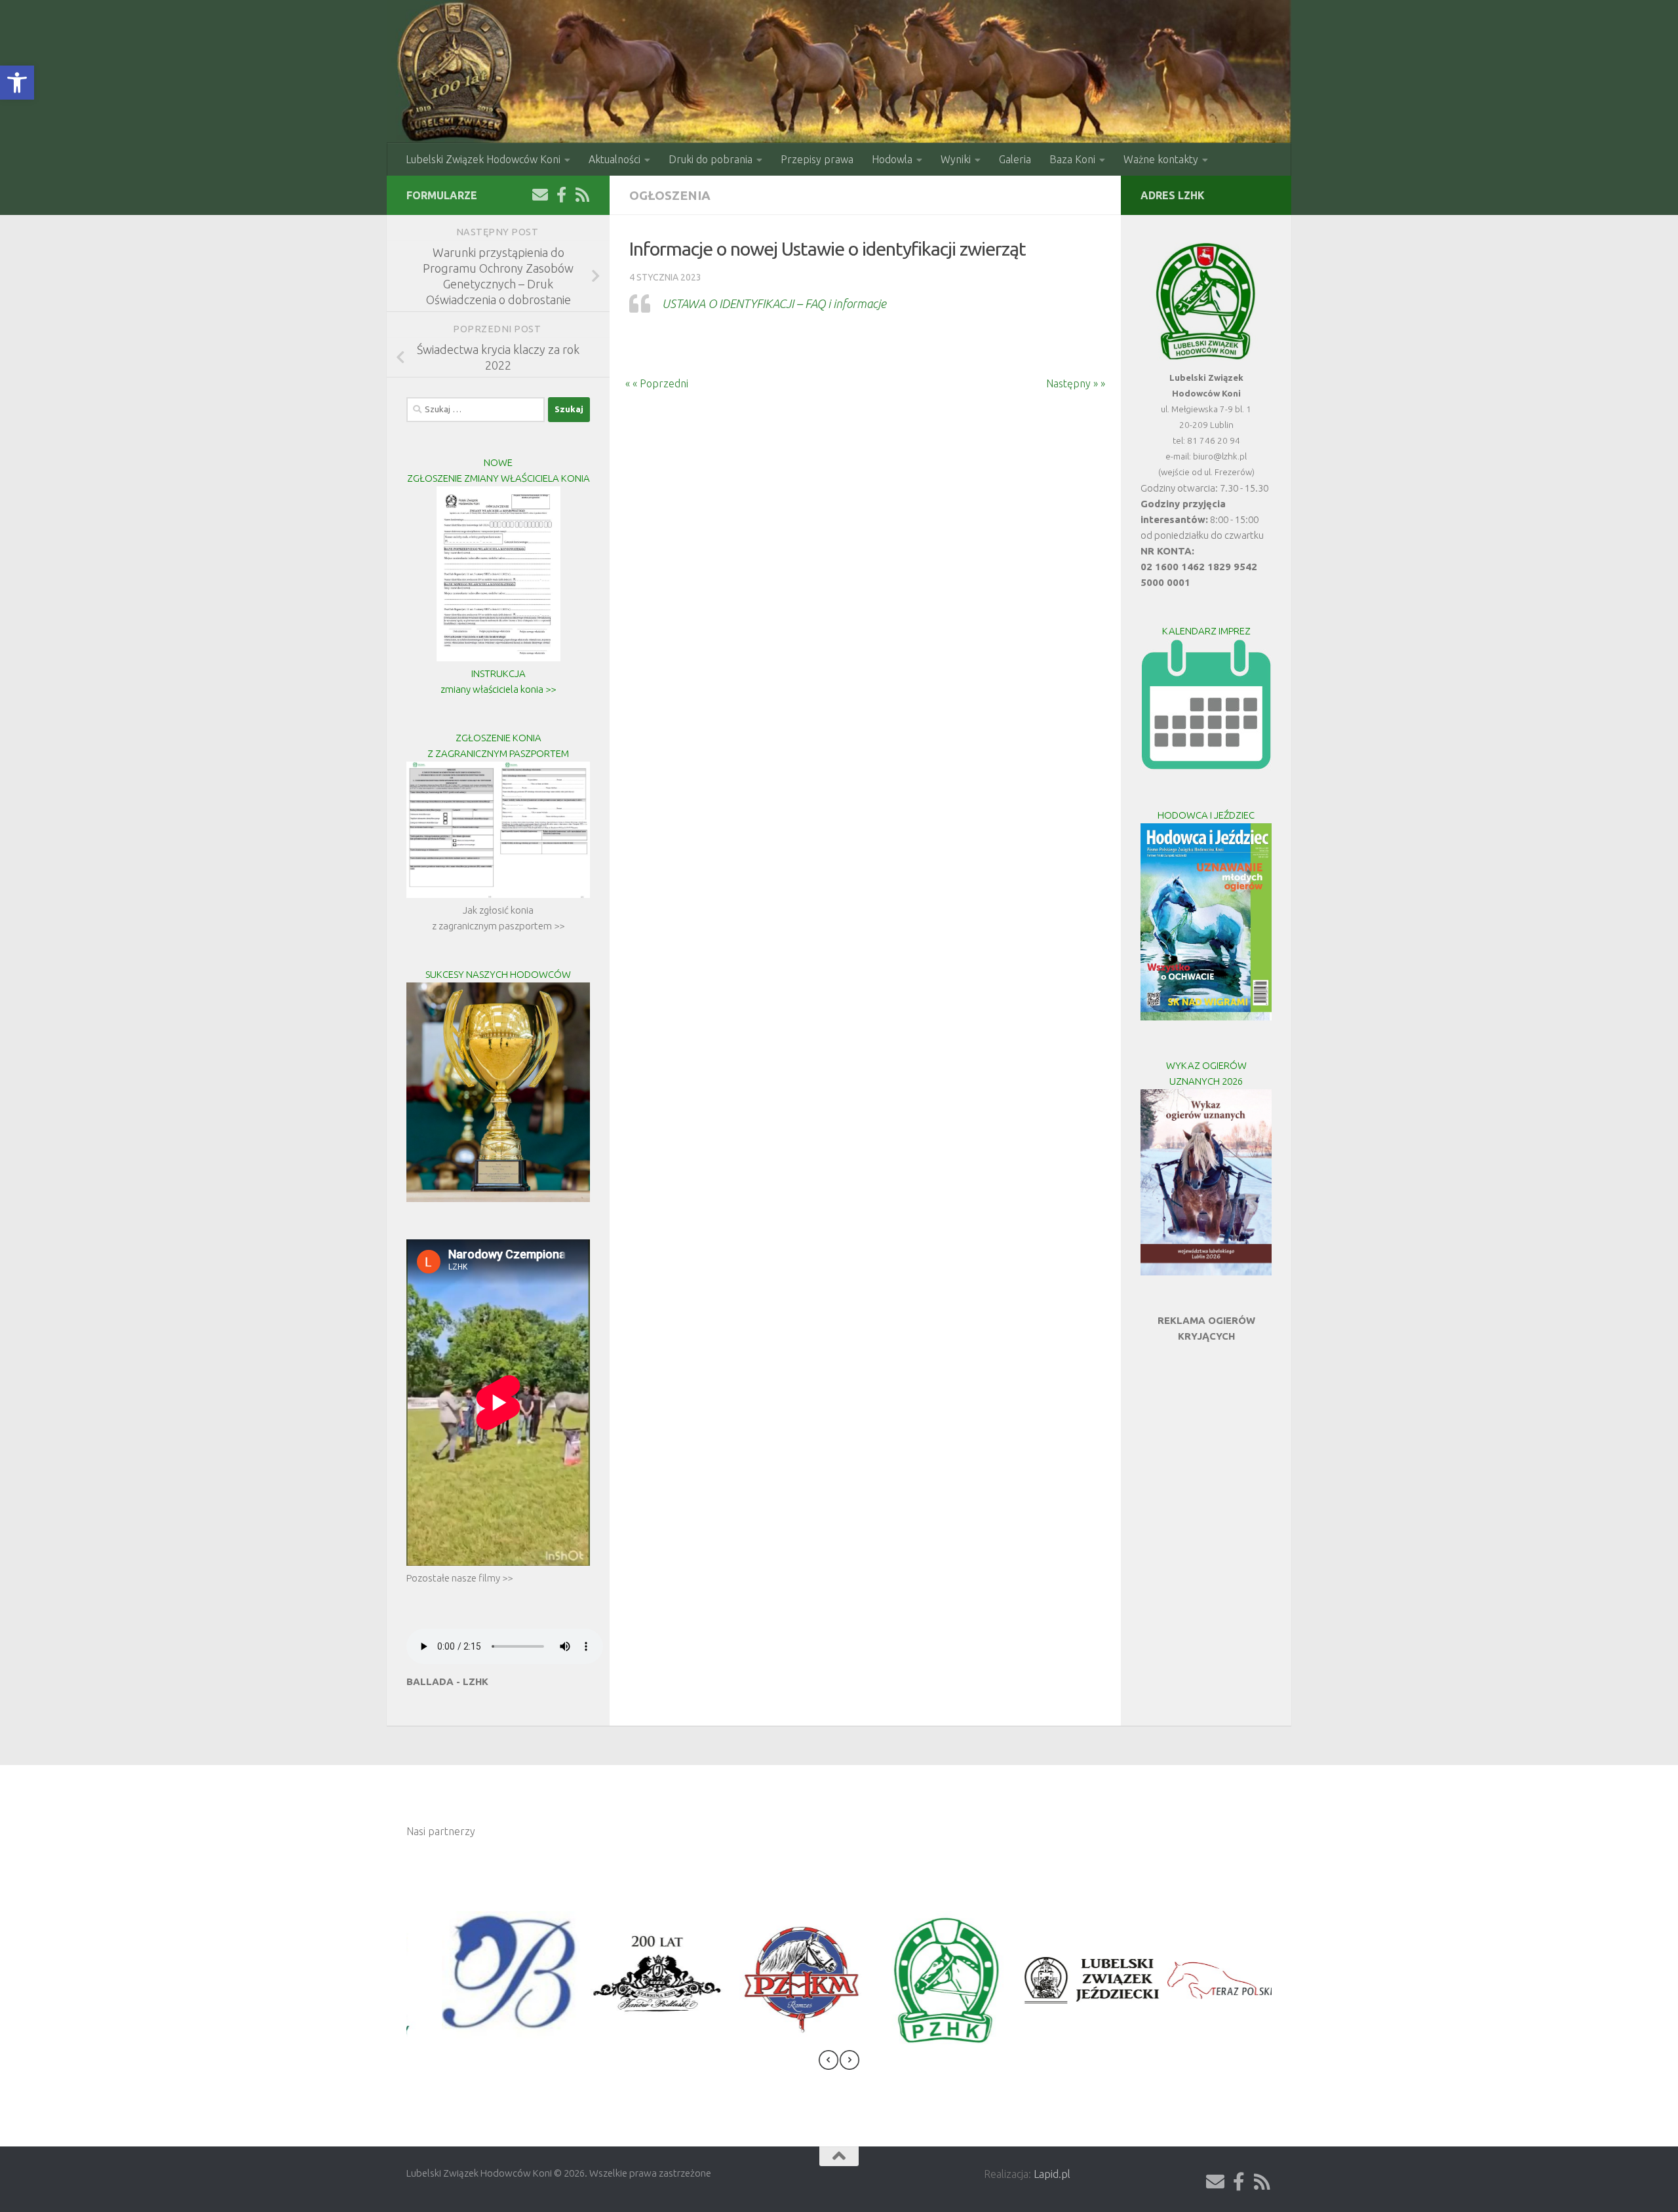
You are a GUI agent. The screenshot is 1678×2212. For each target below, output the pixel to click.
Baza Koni (1072, 159)
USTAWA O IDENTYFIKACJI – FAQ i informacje (774, 303)
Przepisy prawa (817, 159)
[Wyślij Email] (540, 195)
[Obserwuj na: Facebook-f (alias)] (561, 195)
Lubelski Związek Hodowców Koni (483, 159)
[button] (17, 83)
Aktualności (615, 159)
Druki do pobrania (711, 159)
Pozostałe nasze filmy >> (459, 1578)
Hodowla (892, 159)
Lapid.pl (1052, 2174)
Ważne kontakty (1161, 159)
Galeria (1015, 159)
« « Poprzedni (649, 383)
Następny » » (1083, 383)
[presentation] (829, 2062)
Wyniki (956, 159)
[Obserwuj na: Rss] (582, 195)
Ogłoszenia (670, 195)
